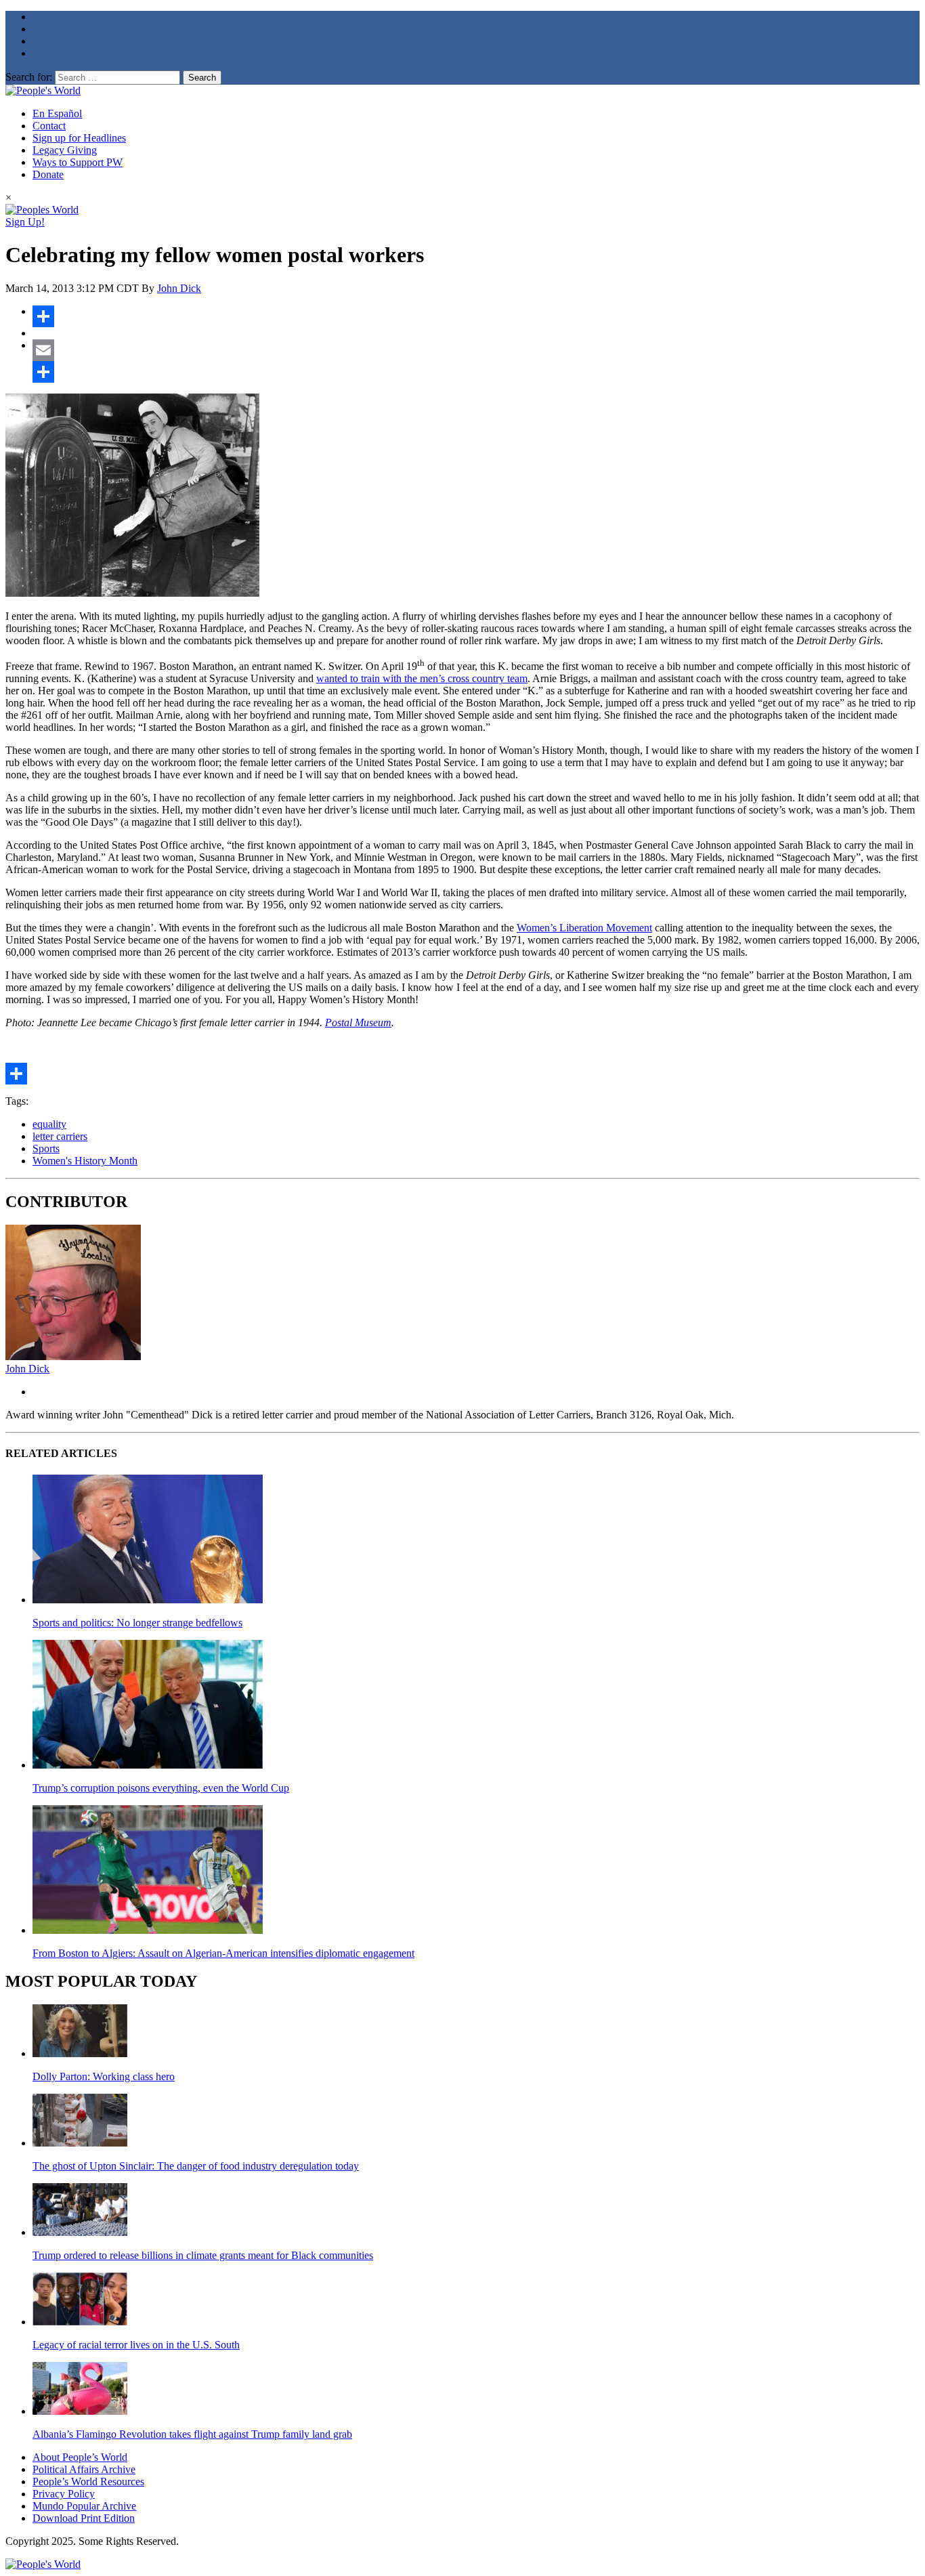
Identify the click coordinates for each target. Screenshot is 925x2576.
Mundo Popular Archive (84, 2506)
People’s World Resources (88, 2482)
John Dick (179, 288)
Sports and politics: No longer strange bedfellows (137, 1623)
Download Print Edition (84, 2518)
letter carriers (60, 1136)
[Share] (476, 316)
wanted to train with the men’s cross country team (422, 678)
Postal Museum (358, 1022)
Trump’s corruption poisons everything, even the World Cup (161, 1788)
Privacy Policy (64, 2494)
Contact (49, 126)
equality (49, 1124)
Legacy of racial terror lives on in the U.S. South (136, 2345)
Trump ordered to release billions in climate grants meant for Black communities (203, 2255)
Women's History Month (85, 1161)
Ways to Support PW (78, 162)
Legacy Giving (65, 150)
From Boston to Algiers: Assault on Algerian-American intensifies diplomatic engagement (223, 1953)
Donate (48, 174)
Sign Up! (25, 222)
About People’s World (80, 2457)
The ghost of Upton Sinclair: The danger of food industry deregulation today (196, 2166)
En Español (57, 113)
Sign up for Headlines (79, 138)
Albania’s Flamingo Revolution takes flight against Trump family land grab (192, 2434)
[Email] (476, 350)
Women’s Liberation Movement (584, 928)
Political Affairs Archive (84, 2469)
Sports (46, 1148)
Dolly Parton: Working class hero (104, 2076)
